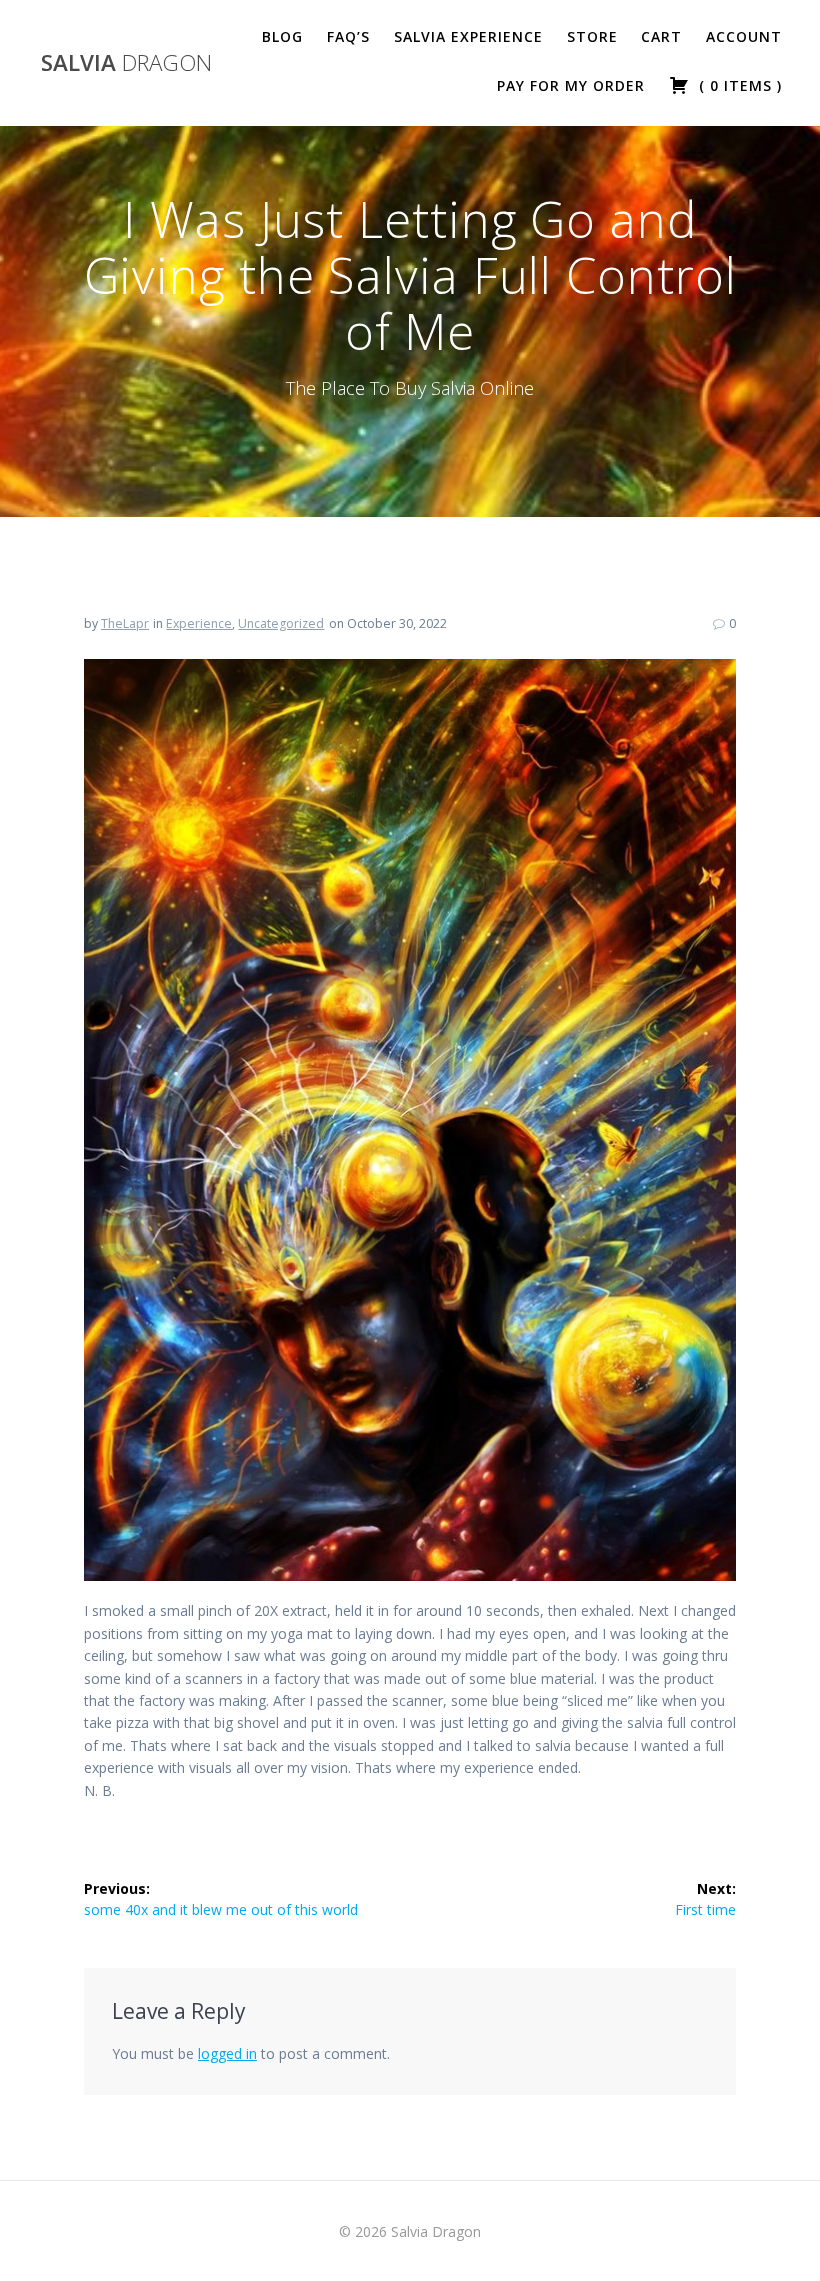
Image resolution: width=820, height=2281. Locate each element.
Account (744, 36)
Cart (661, 36)
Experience (199, 623)
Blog (282, 36)
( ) (738, 85)
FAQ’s (348, 36)
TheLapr (125, 623)
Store (592, 36)
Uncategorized (281, 623)
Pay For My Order (571, 85)
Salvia (126, 63)
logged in (227, 2053)
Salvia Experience (468, 36)
